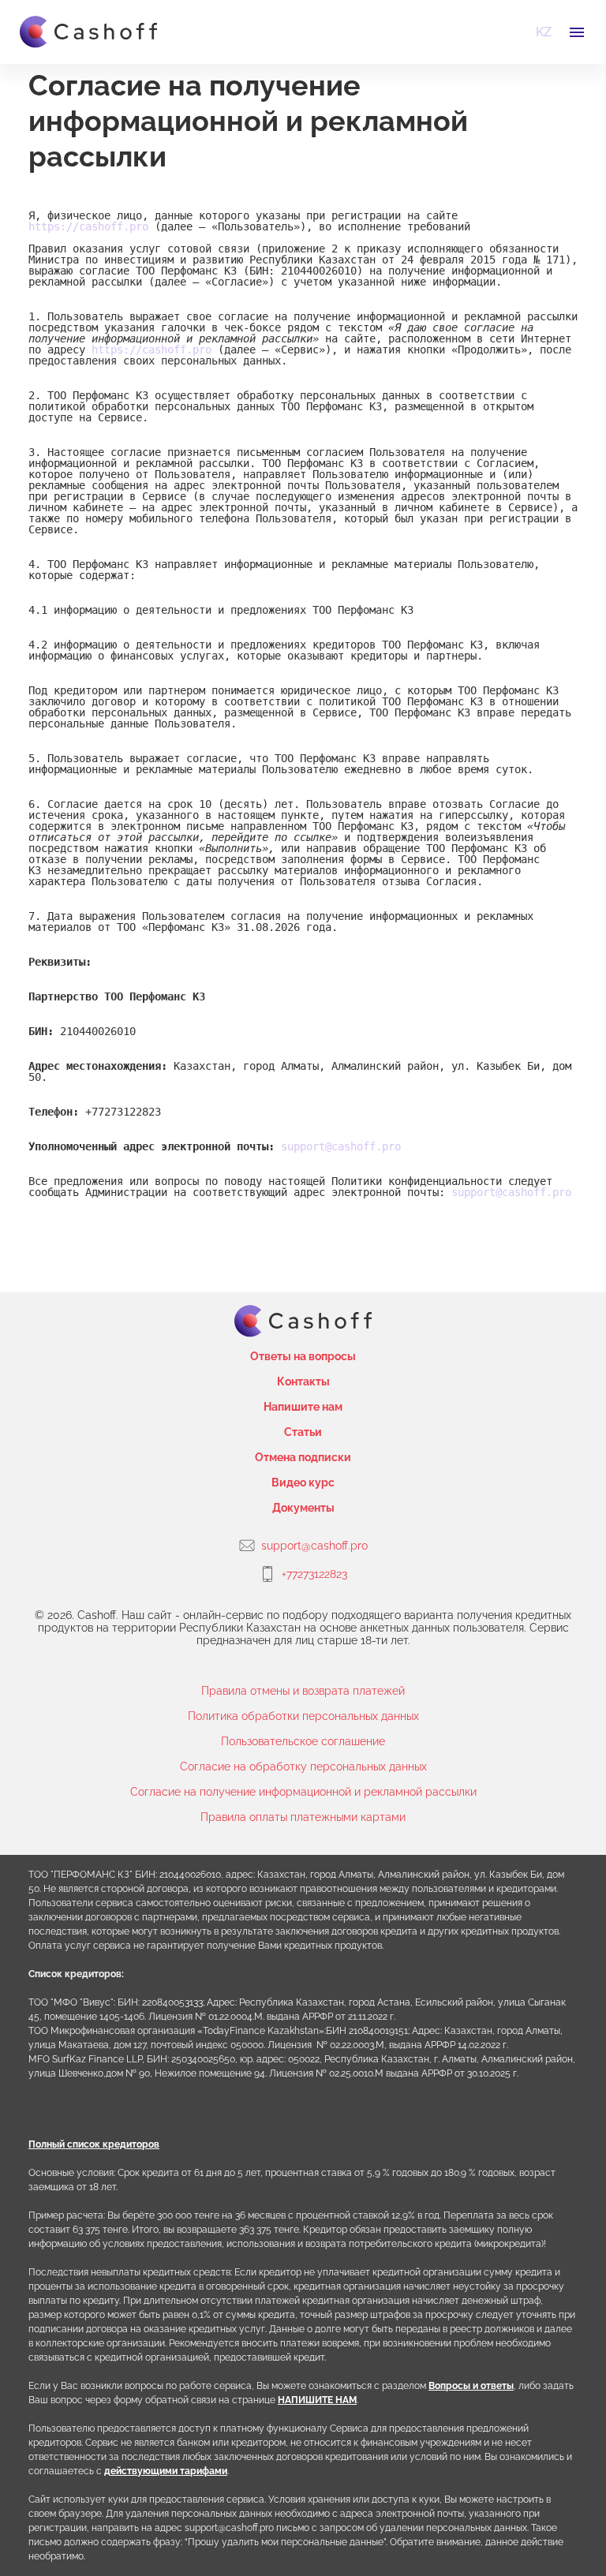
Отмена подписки (303, 1457)
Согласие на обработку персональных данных (303, 1767)
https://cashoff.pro (88, 226)
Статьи (303, 1432)
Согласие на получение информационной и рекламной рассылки (303, 1792)
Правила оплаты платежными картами (303, 1817)
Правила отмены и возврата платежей (303, 1691)
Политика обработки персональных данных (303, 1716)
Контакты (303, 1381)
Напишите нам (303, 1407)
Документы (303, 1508)
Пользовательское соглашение (303, 1741)
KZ (544, 32)
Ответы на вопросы (303, 1356)
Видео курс (303, 1482)
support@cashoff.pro (341, 1146)
